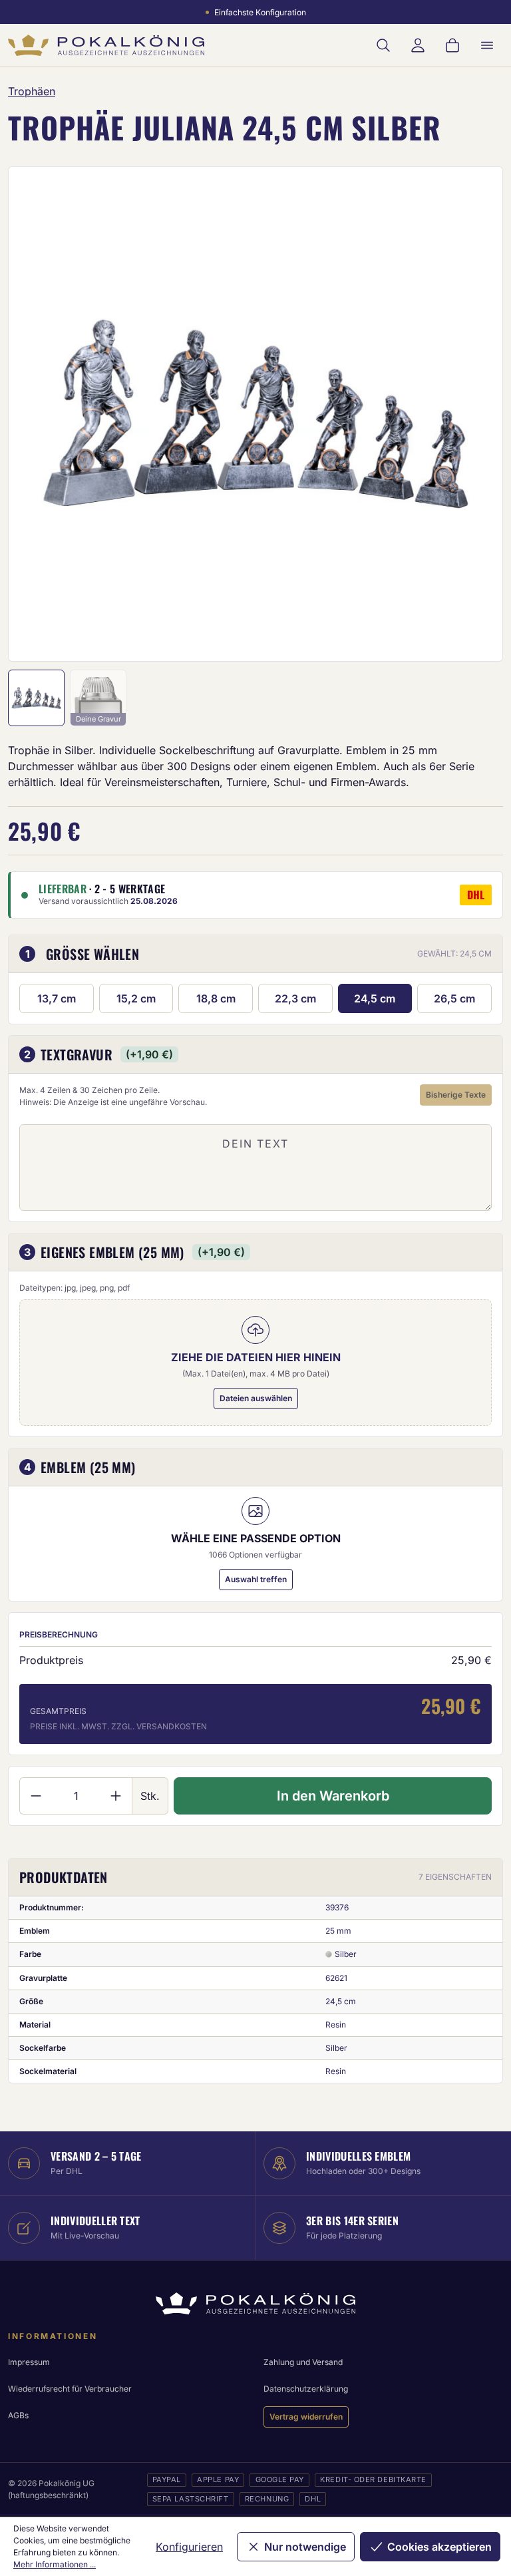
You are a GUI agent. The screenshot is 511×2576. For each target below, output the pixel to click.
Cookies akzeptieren (439, 2547)
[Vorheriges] (36, 414)
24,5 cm (375, 998)
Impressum (29, 2362)
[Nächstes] (475, 414)
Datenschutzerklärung (306, 2389)
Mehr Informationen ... (55, 2564)
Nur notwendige (305, 2547)
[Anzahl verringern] (36, 1796)
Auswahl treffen (256, 1579)
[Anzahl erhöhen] (116, 1796)
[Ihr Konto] (418, 45)
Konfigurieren (189, 2547)
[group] (255, 414)
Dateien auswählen (256, 1398)
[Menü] (487, 45)
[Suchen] (383, 45)
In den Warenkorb (333, 1796)
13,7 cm (57, 998)
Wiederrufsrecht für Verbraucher (70, 2389)
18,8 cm (216, 998)
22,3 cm (295, 998)
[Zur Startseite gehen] (106, 45)
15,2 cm (136, 998)
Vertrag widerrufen (306, 2417)
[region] (255, 414)
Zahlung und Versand (303, 2362)
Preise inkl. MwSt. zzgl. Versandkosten (118, 1726)
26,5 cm (454, 998)
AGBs (18, 2415)
